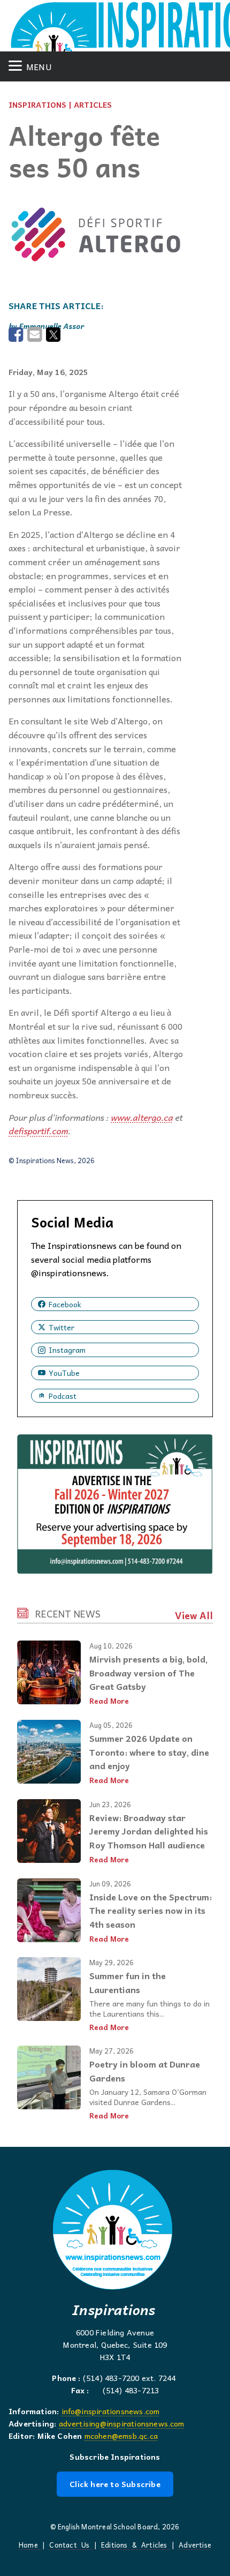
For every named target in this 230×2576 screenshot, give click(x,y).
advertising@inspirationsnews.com (122, 2423)
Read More (109, 1701)
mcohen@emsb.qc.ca (121, 2436)
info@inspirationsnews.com (111, 2411)
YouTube (64, 1373)
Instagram (67, 1350)
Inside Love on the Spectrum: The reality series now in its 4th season (151, 1910)
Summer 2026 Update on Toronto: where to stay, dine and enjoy (149, 1752)
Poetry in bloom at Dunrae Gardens (145, 2071)
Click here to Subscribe (115, 2484)
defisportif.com (38, 1130)
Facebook (65, 1304)
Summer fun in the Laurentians (128, 1982)
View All (194, 1615)
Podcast (63, 1396)
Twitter (62, 1327)
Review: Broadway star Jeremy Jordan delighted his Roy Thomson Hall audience (149, 1831)
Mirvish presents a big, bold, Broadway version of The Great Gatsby (148, 1672)
